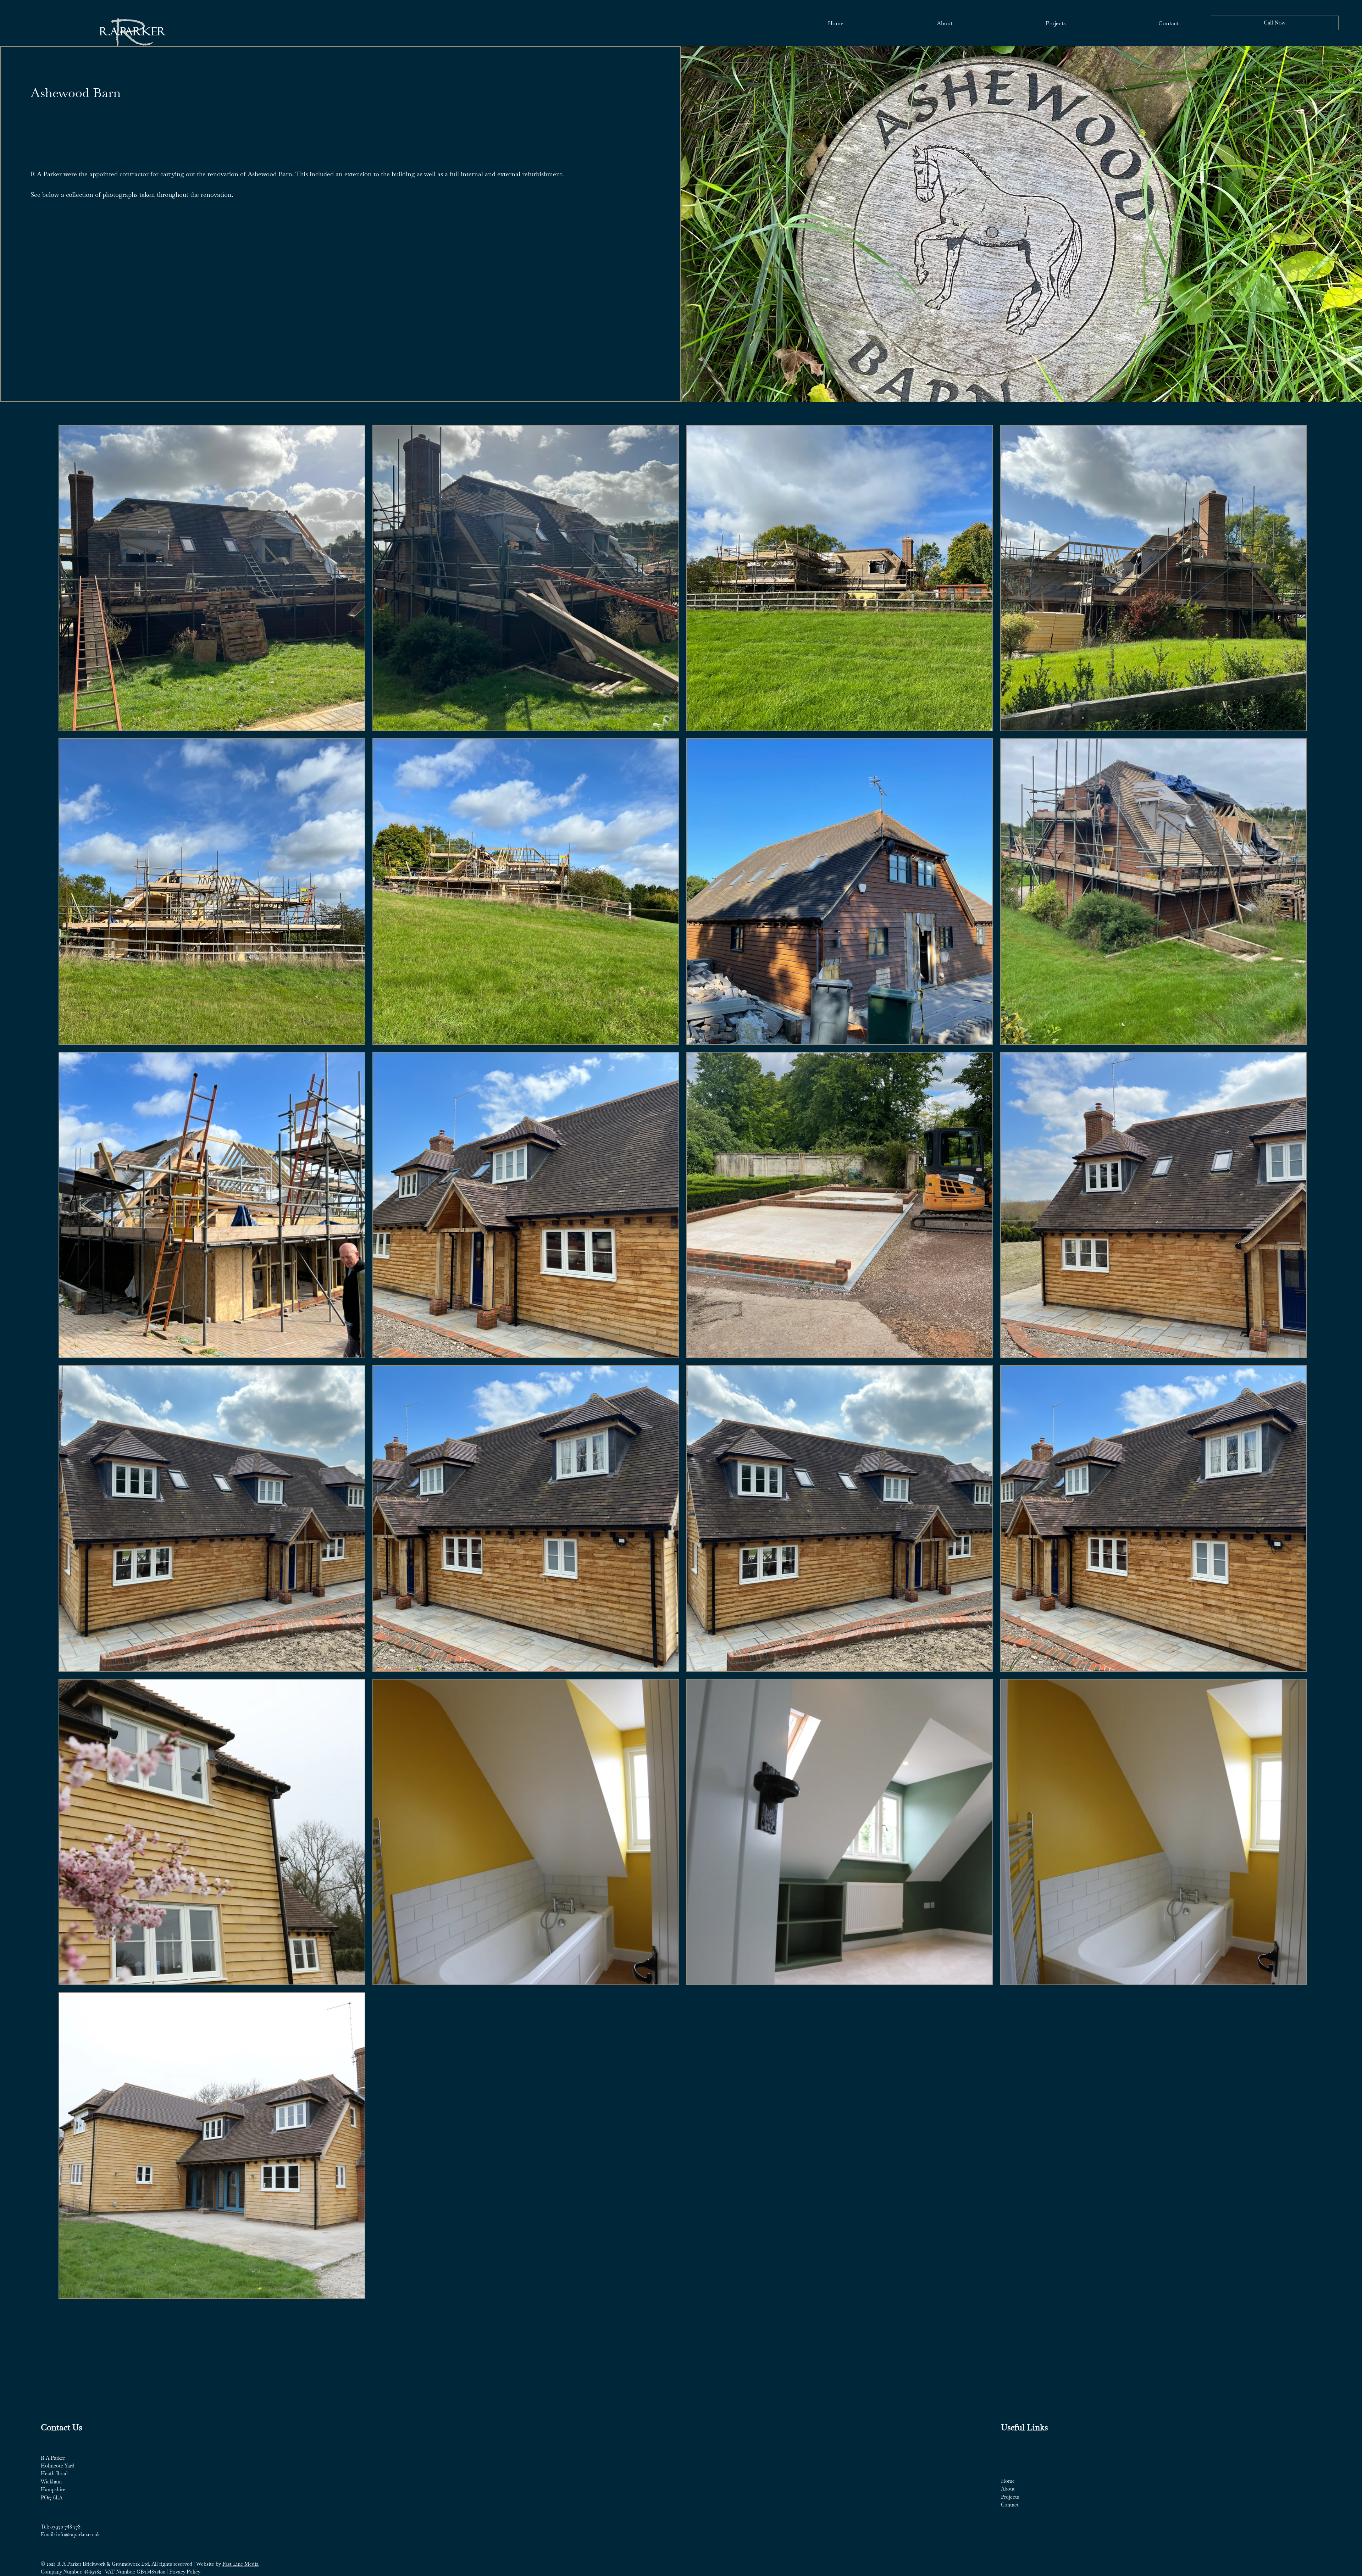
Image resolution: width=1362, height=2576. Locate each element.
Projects (1010, 2497)
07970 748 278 (65, 2527)
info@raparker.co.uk (78, 2535)
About (1008, 2489)
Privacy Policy (185, 2572)
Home (1008, 2481)
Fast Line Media (240, 2564)
